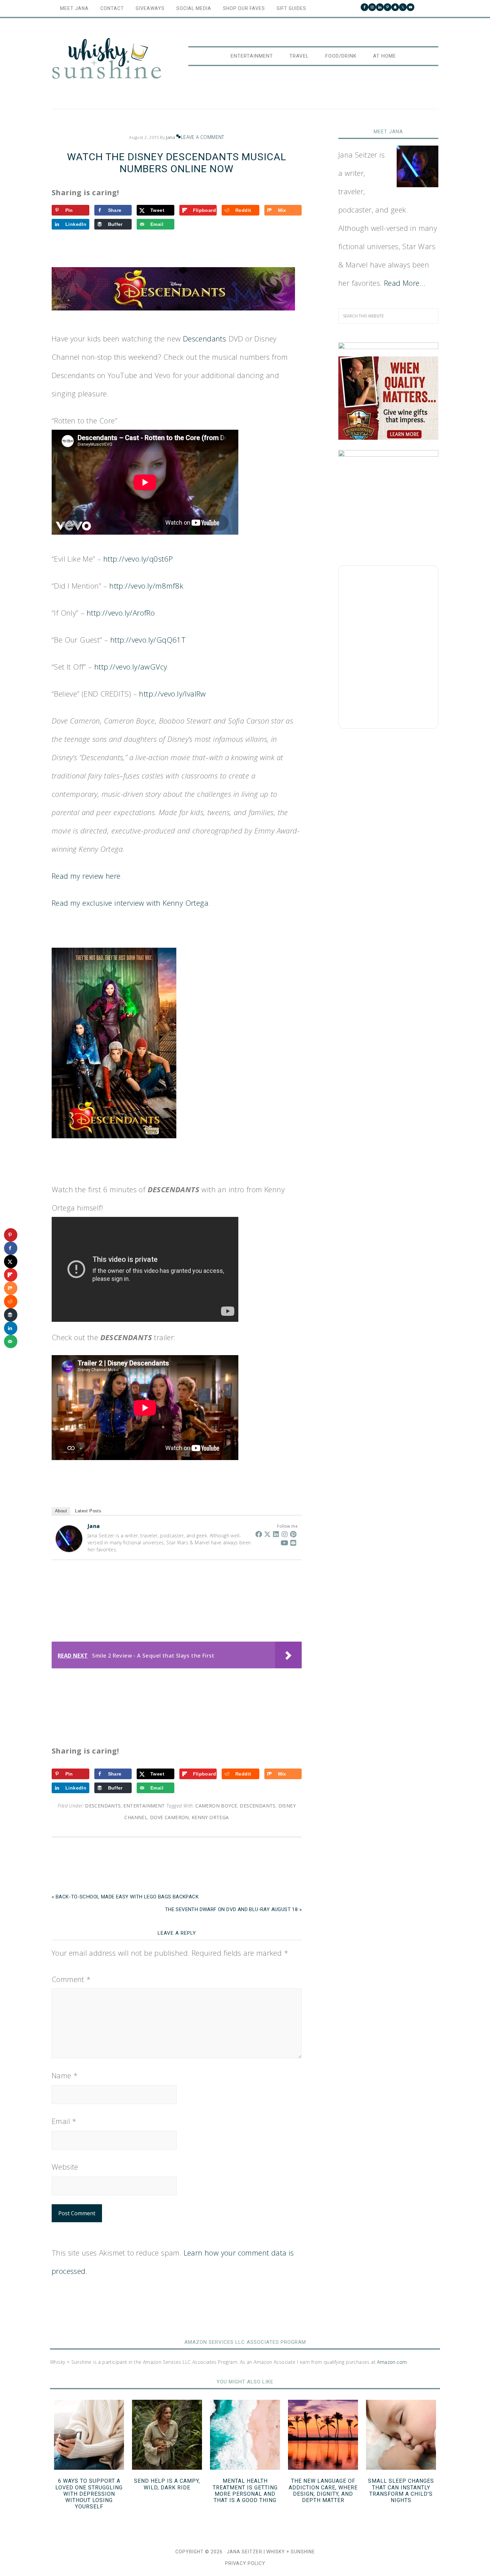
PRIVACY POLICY (245, 2563)
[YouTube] (285, 1543)
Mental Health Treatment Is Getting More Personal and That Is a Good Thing (245, 2491)
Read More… (405, 283)
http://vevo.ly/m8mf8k (146, 586)
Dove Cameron (169, 1817)
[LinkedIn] (276, 1534)
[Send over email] (11, 1341)
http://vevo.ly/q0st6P (138, 559)
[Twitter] (267, 1534)
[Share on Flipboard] (11, 1275)
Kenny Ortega (210, 1817)
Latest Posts (88, 1511)
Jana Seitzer (244, 2552)
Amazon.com (392, 2362)
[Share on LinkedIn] (11, 1328)
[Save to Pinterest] (11, 1235)
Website (65, 2167)
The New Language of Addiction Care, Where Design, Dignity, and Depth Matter (323, 2491)
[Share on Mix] (11, 1288)
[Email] (293, 1543)
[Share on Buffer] (11, 1315)
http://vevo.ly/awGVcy (131, 667)
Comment (71, 1979)
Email (64, 2121)
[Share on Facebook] (11, 1248)
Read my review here (86, 876)
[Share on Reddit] (11, 1301)
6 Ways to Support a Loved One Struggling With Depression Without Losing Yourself (89, 2494)
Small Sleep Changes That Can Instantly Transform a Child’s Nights (401, 2491)
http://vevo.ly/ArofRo (121, 613)
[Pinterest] (293, 1534)
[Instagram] (285, 1534)
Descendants (204, 338)
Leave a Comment (202, 137)
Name (65, 2075)
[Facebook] (259, 1534)
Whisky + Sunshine (107, 59)
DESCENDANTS (257, 1806)
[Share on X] (11, 1262)
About (61, 1511)
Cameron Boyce (216, 1806)
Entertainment (144, 1806)
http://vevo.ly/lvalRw (172, 694)
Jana (94, 1526)
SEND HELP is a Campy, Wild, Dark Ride (167, 2484)
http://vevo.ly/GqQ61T (148, 640)
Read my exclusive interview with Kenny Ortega (130, 903)
